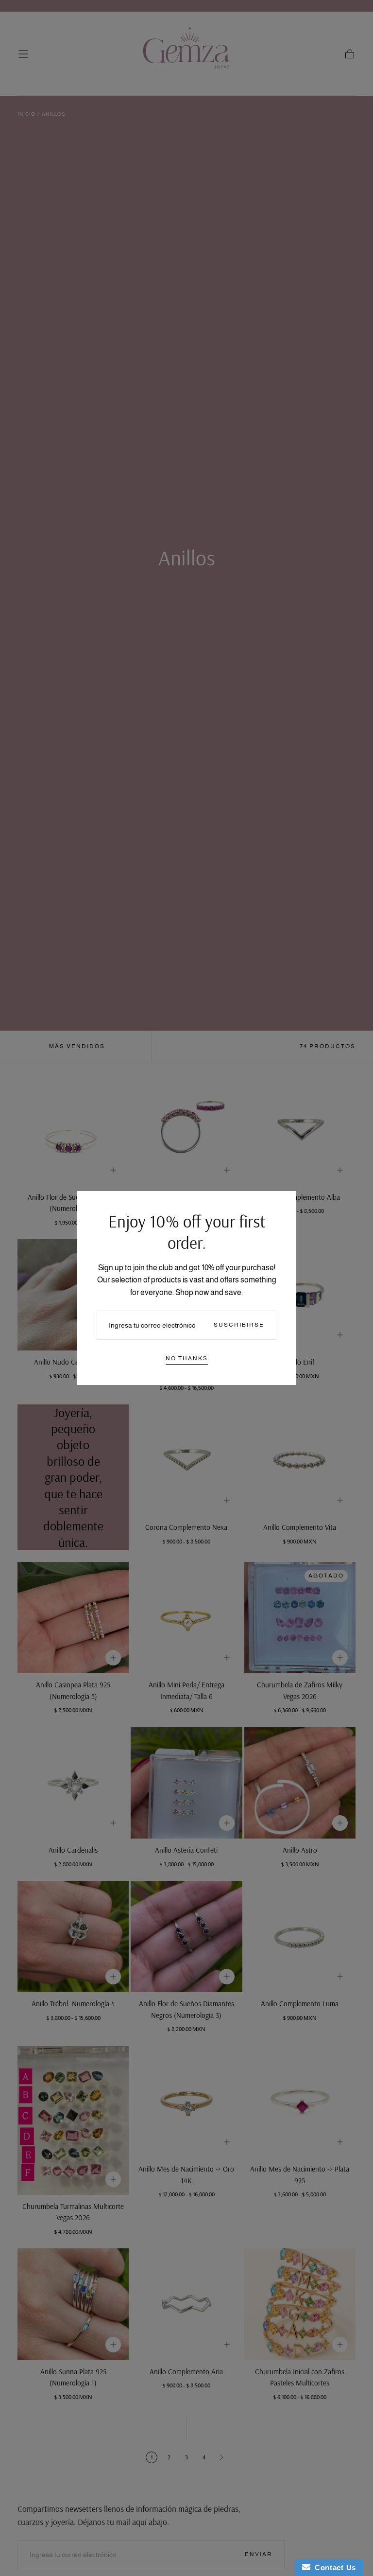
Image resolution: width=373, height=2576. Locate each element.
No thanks (187, 1358)
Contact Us (333, 2567)
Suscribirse (239, 1325)
